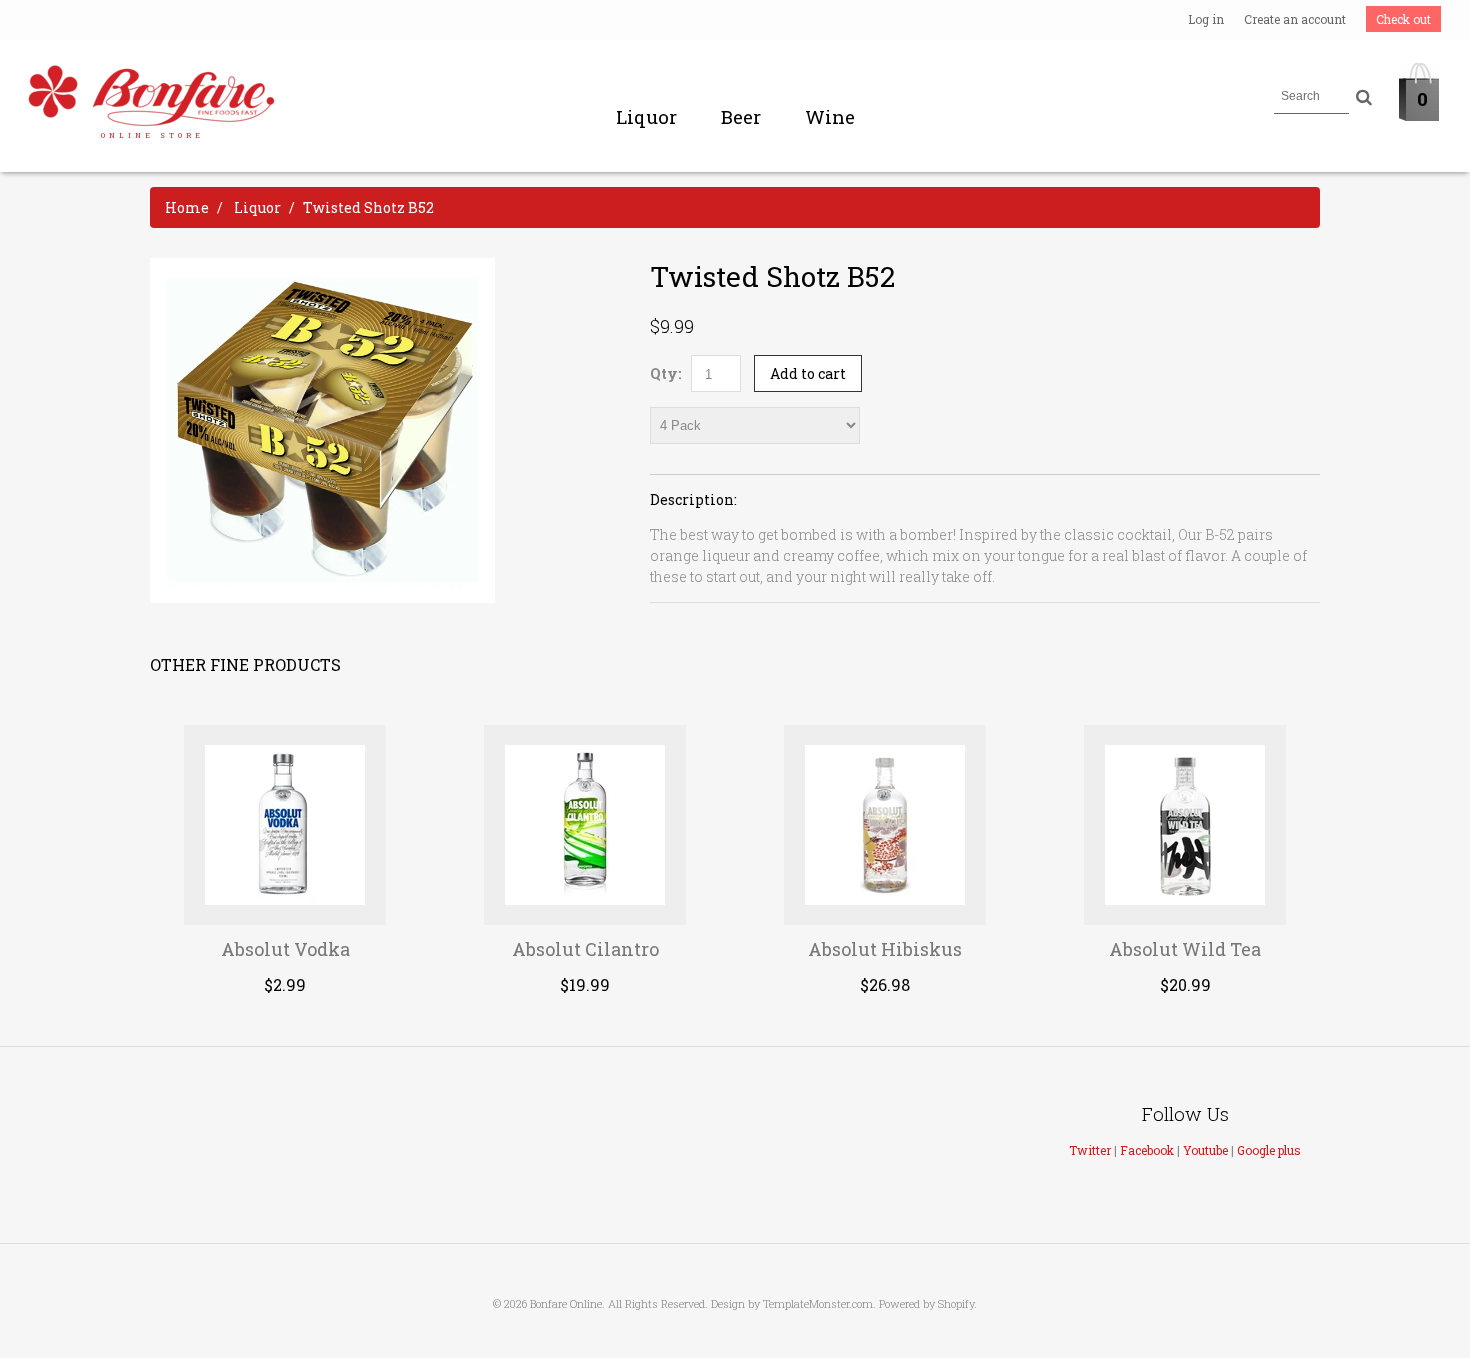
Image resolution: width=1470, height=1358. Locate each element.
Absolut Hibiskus (885, 949)
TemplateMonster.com (818, 1303)
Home (187, 207)
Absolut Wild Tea (1185, 949)
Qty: (665, 373)
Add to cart (808, 373)
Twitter (1090, 1150)
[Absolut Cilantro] (585, 825)
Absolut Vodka (285, 949)
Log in (1206, 19)
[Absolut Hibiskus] (885, 825)
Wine (830, 116)
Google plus (1269, 1150)
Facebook (1147, 1150)
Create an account (1295, 19)
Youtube (1205, 1150)
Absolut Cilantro (585, 949)
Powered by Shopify (926, 1303)
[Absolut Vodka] (285, 825)
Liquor (646, 116)
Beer (741, 116)
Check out (1403, 19)
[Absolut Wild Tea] (1185, 825)
